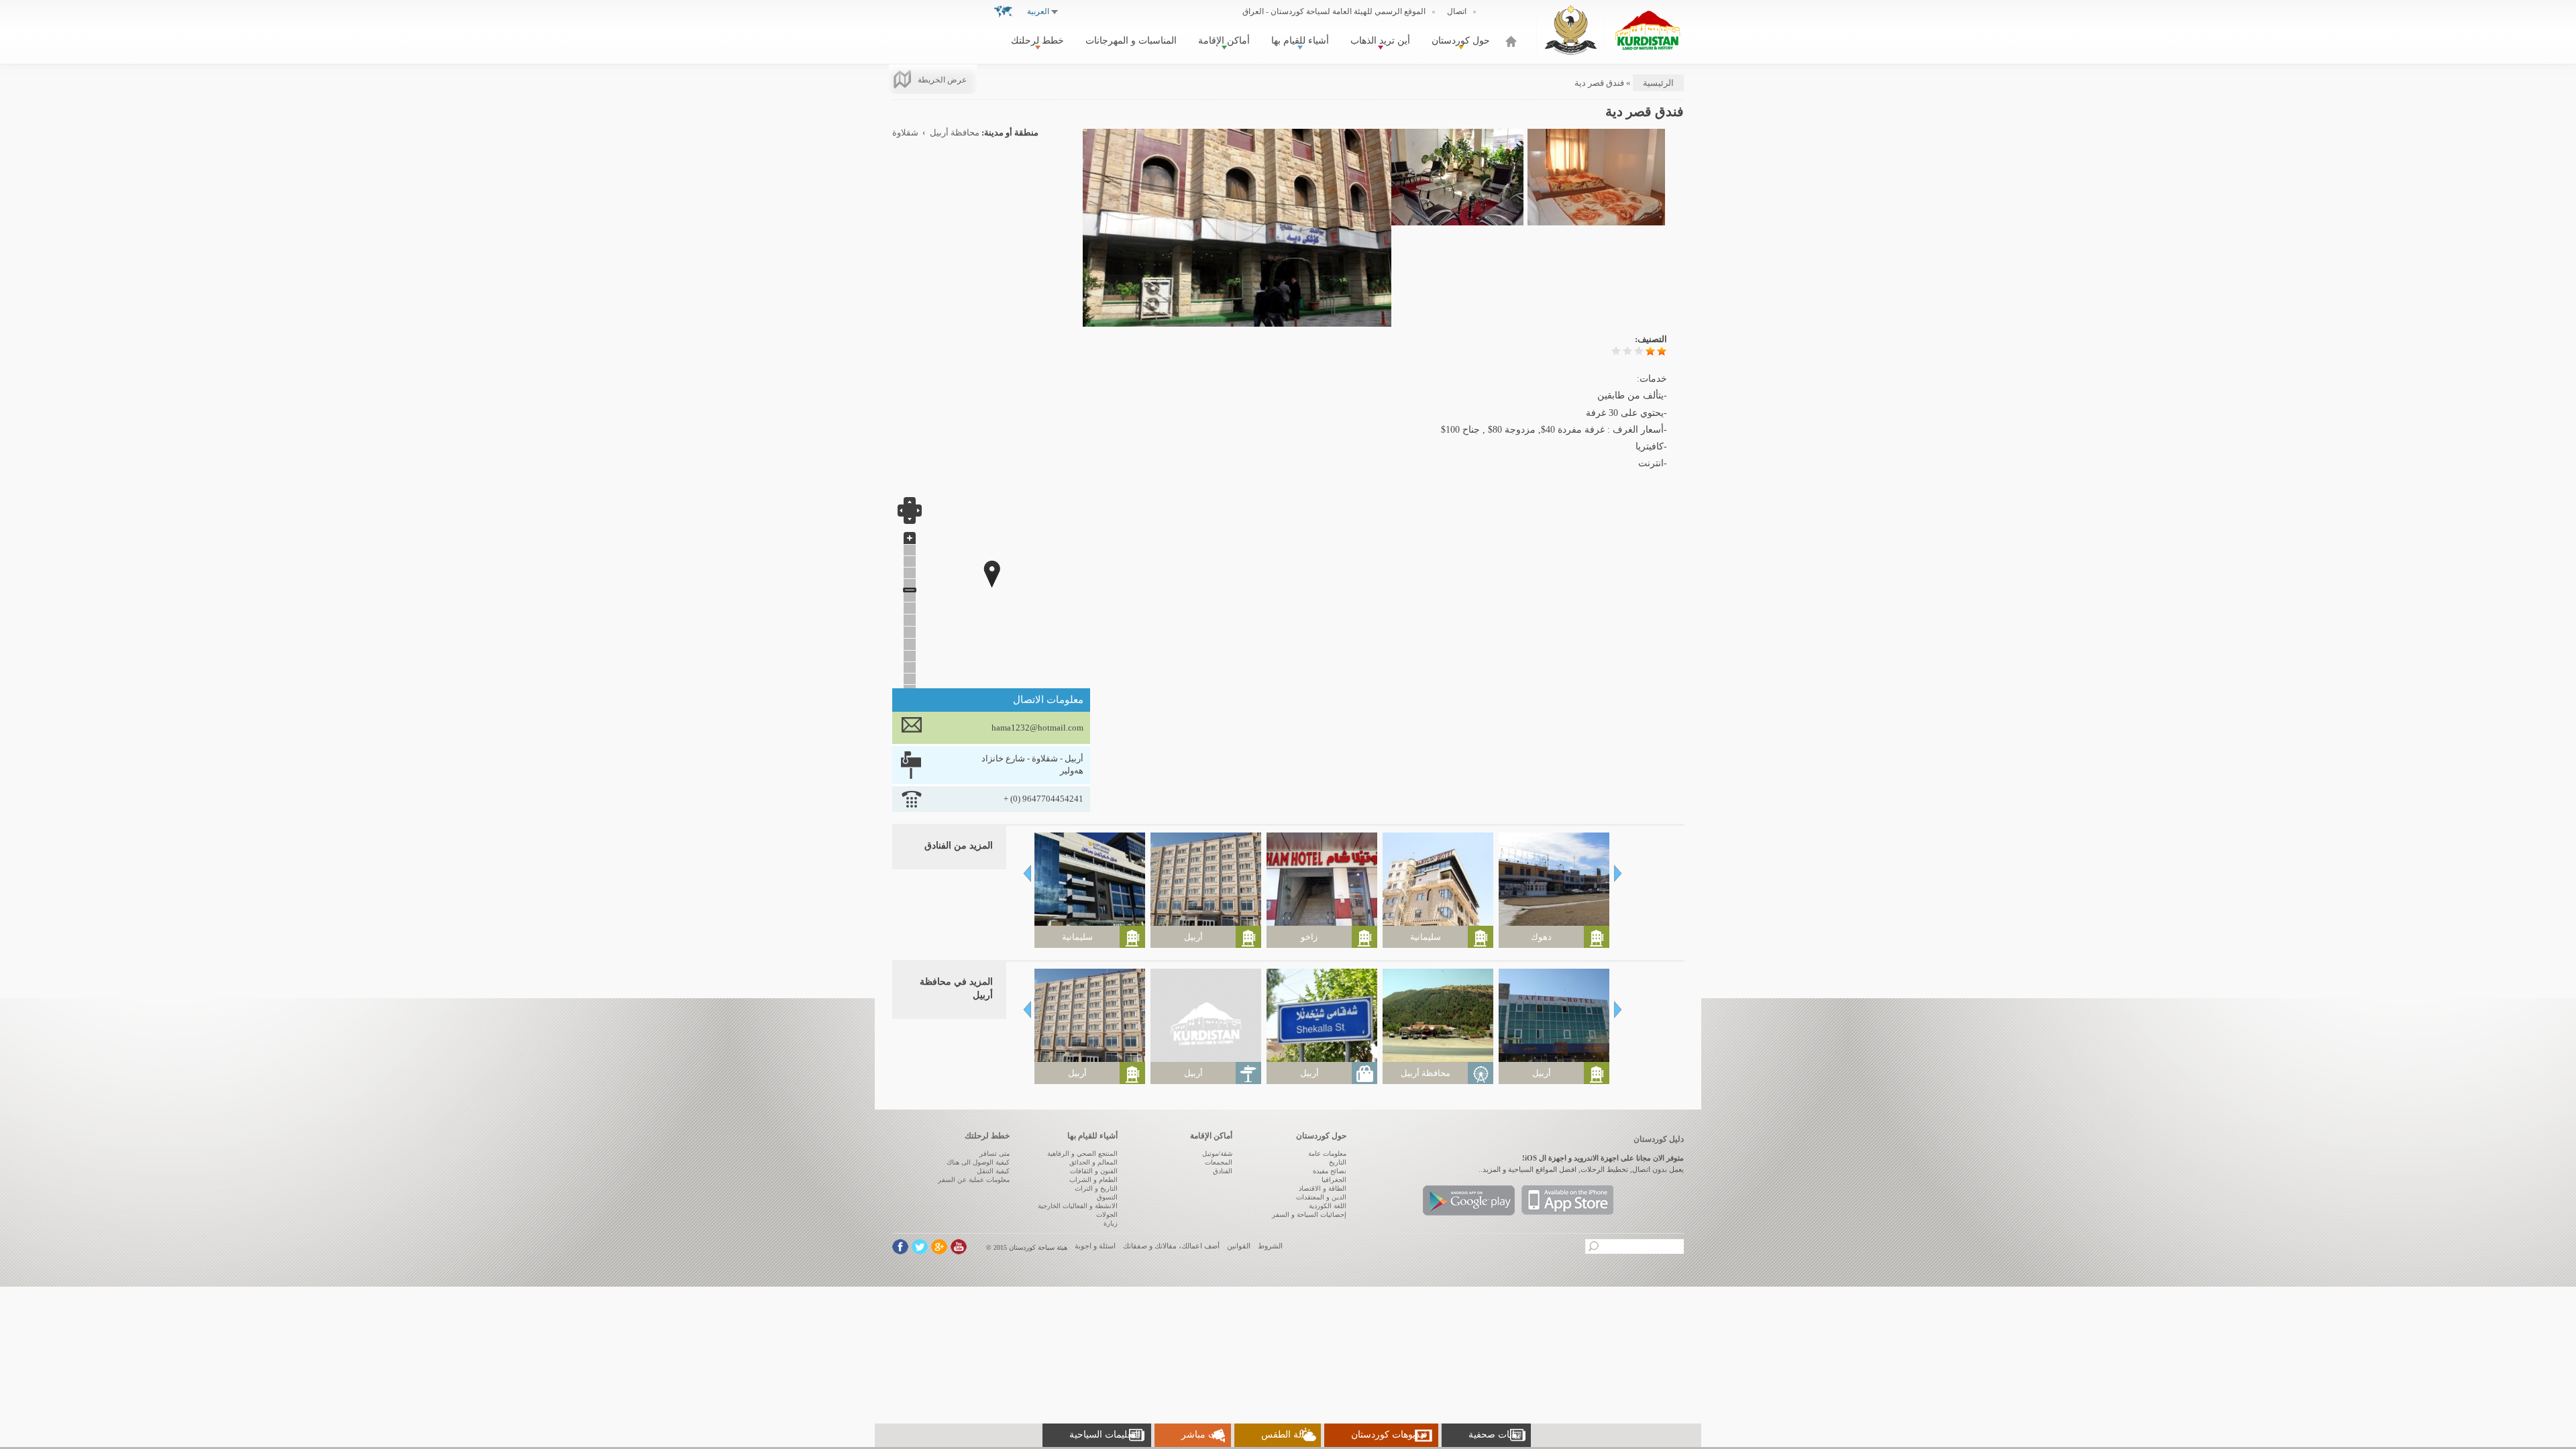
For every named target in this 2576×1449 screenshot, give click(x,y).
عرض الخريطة (942, 80)
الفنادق (1223, 1171)
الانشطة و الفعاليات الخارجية (1078, 1206)
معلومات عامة (1327, 1153)
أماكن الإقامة (1224, 41)
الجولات (1107, 1215)
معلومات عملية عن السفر (974, 1180)
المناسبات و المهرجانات (1131, 41)
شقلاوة (905, 133)
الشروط (1270, 1246)
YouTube (959, 1247)
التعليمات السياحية (1105, 1435)
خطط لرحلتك (1037, 41)
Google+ (939, 1247)
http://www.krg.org (1571, 30)
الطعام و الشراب (1093, 1180)
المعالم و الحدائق (1093, 1162)
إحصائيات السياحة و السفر (1309, 1215)
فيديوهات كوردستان (1389, 1435)
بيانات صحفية (1494, 1435)
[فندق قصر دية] (1237, 321)
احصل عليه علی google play (1469, 1200)
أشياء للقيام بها (1300, 41)
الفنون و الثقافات (1094, 1171)
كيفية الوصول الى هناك (978, 1162)
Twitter (920, 1247)
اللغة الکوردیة (1328, 1206)
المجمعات (1219, 1162)
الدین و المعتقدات (1321, 1197)
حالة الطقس (1286, 1435)
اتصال (1457, 11)
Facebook (900, 1247)
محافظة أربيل (955, 133)
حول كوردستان (1461, 41)
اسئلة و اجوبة (1095, 1246)
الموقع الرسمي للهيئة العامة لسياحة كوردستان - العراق (1334, 11)
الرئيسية (1511, 41)
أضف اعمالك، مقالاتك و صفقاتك (1171, 1246)
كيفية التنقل (993, 1171)
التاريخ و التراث (1096, 1188)
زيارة (1111, 1223)
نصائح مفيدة (1330, 1171)
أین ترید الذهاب (1380, 41)
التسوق (1107, 1197)
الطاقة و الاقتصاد (1323, 1188)
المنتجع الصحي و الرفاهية (1082, 1153)
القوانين (1239, 1246)
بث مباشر (1201, 1435)
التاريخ (1338, 1162)
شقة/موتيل (1217, 1153)
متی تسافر (995, 1153)
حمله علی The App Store (1567, 1200)
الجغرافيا (1334, 1180)
